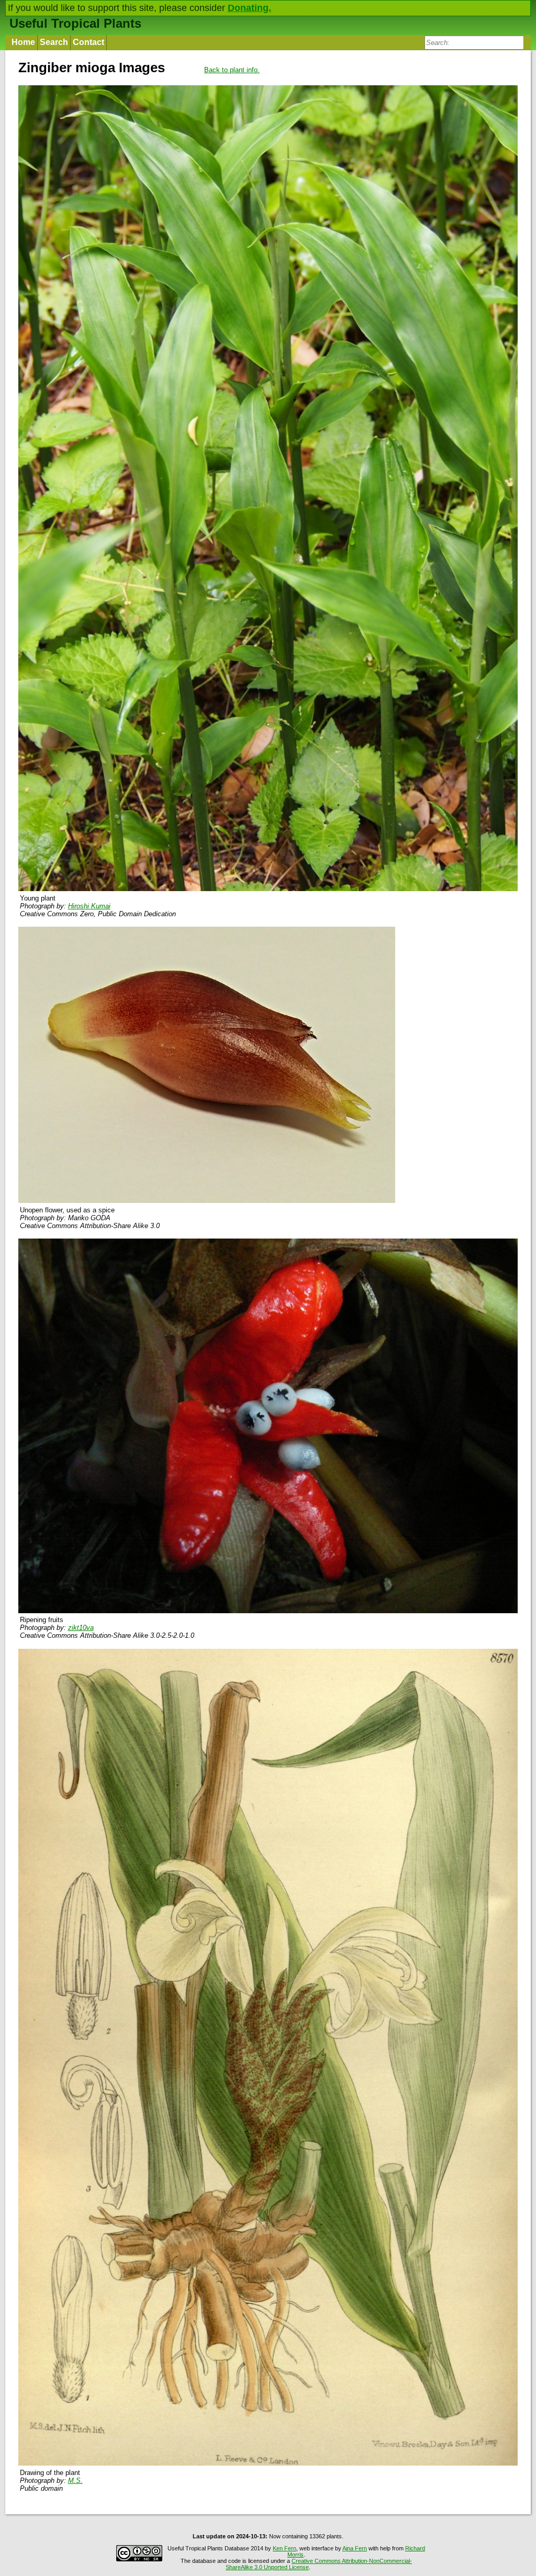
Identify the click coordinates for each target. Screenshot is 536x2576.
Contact (88, 42)
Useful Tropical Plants (75, 23)
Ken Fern (284, 2548)
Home (23, 42)
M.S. (75, 2481)
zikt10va (81, 1628)
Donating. (249, 8)
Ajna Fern (355, 2548)
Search (54, 42)
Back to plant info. (232, 70)
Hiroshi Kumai (89, 906)
